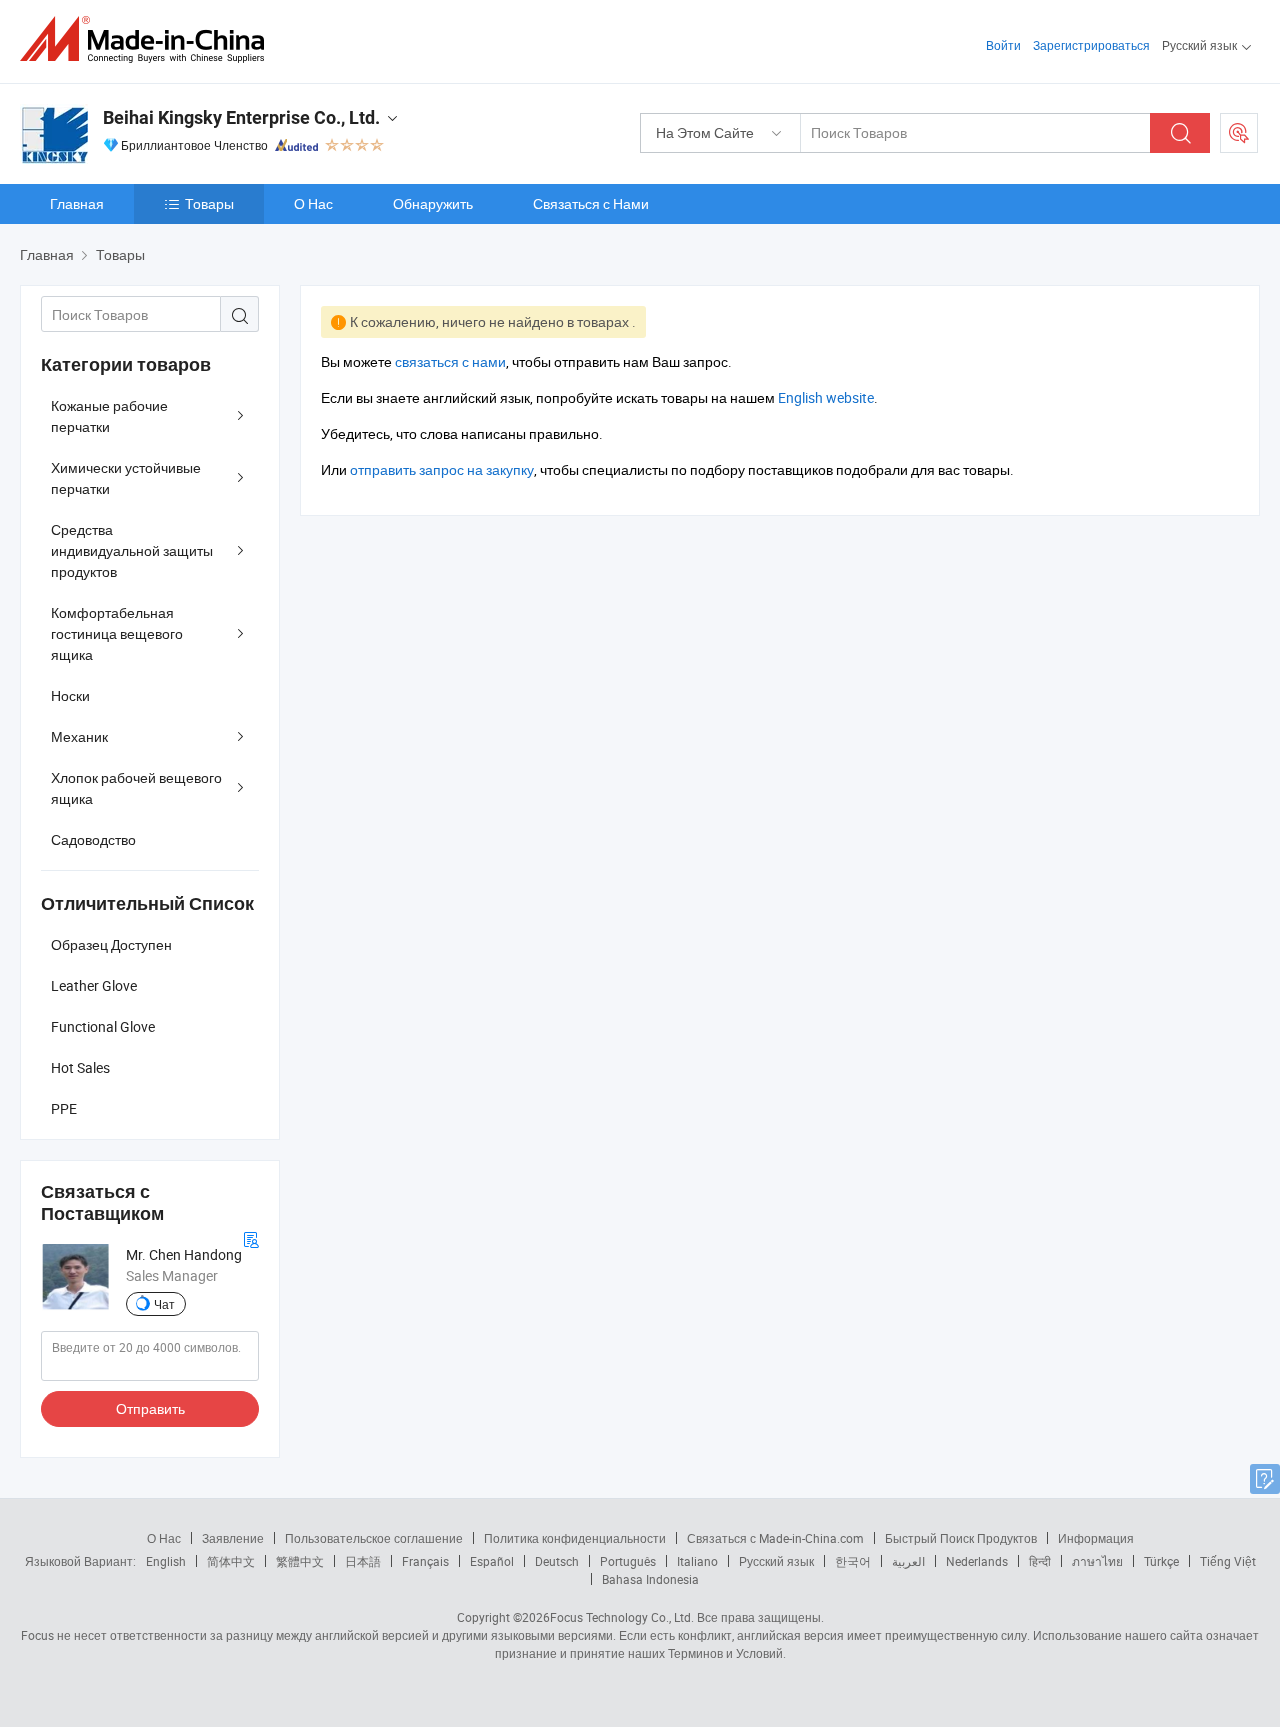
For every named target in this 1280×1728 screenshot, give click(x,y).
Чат (164, 1304)
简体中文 (231, 1561)
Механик (79, 736)
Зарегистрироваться (1091, 45)
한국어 (853, 1561)
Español (492, 1561)
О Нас (313, 203)
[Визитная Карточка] (251, 1237)
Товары (209, 203)
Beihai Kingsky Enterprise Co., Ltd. (241, 117)
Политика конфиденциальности (575, 1538)
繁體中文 (300, 1561)
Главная (77, 203)
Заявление (233, 1538)
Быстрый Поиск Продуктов (961, 1538)
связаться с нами (450, 361)
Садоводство (93, 839)
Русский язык (776, 1561)
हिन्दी (1040, 1561)
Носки (70, 695)
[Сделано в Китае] (148, 39)
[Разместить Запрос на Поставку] (1239, 133)
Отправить (150, 1408)
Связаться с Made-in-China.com (775, 1538)
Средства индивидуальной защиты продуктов (132, 550)
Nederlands (977, 1561)
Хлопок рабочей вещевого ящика (136, 788)
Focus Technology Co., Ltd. (622, 1617)
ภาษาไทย (1097, 1561)
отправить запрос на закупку (442, 469)
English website (826, 397)
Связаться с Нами (591, 203)
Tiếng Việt (1228, 1561)
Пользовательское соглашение (374, 1538)
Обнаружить (433, 203)
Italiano (697, 1561)
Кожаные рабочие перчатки (109, 416)
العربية (908, 1561)
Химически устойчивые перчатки (126, 478)
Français (425, 1561)
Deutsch (557, 1561)
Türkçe (1161, 1561)
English (166, 1561)
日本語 (363, 1561)
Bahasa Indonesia (650, 1579)
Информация (1096, 1538)
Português (628, 1561)
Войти (1003, 45)
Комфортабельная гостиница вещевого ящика (117, 633)
